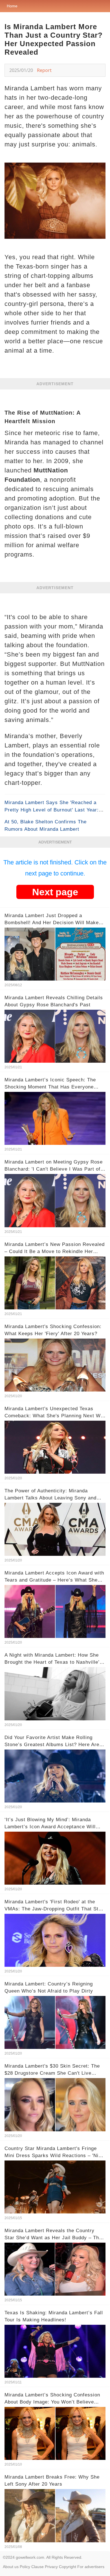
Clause (38, 2567)
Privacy (51, 2567)
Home (12, 6)
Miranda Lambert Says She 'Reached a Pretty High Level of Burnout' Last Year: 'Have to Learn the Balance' (52, 810)
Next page (55, 892)
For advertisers (91, 2567)
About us (11, 2567)
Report (44, 70)
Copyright (68, 2567)
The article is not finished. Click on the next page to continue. (55, 868)
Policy (25, 2567)
